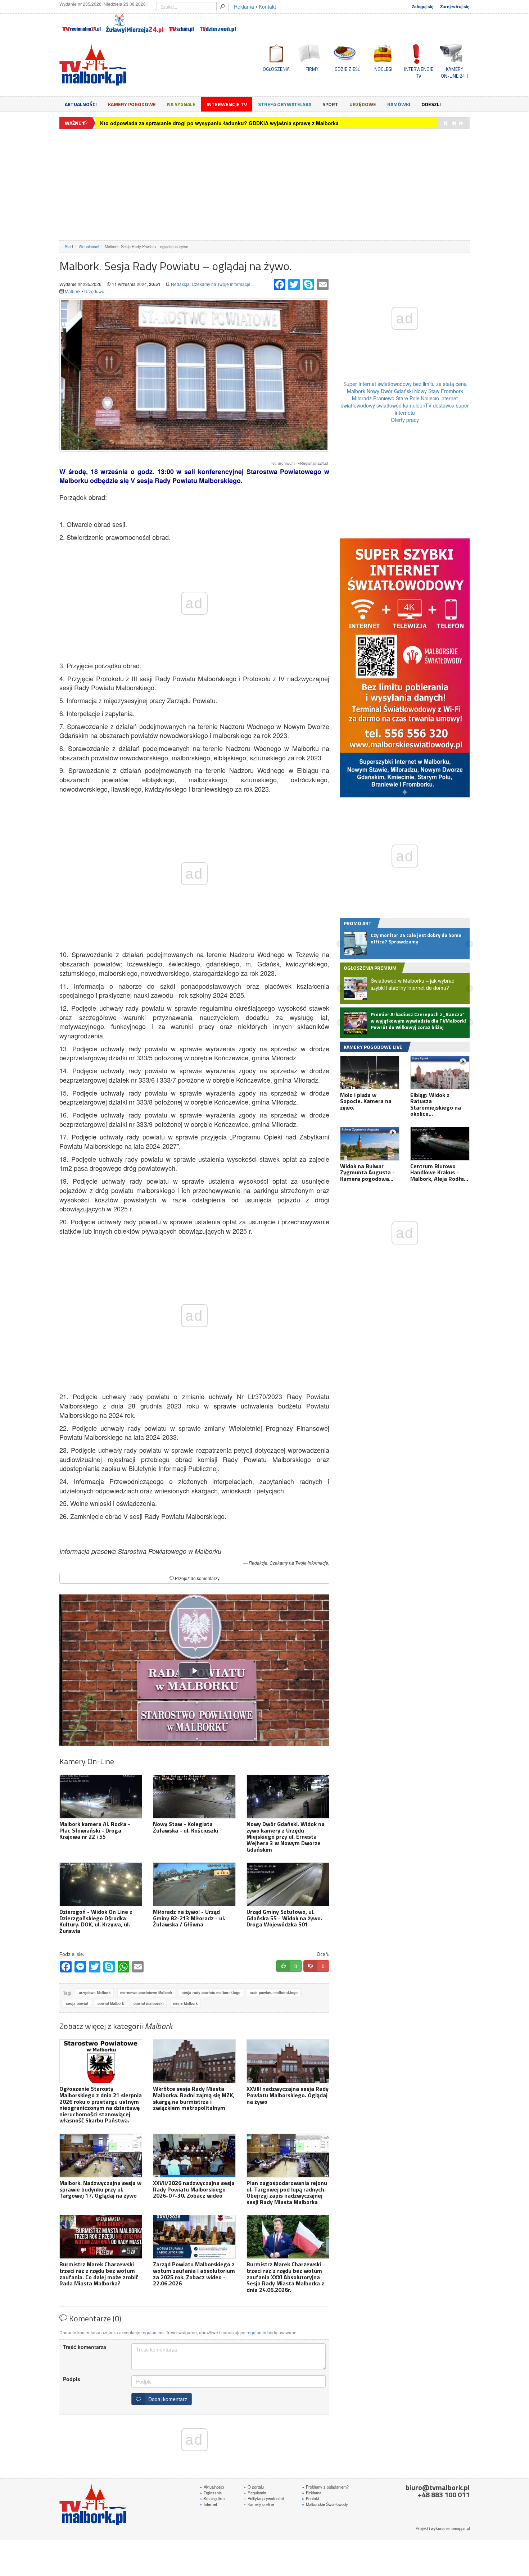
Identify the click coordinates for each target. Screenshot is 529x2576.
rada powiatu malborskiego (274, 1993)
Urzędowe (363, 104)
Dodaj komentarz (166, 2399)
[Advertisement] (264, 185)
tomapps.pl (460, 2528)
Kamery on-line (259, 2504)
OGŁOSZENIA (276, 69)
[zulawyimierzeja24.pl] (134, 24)
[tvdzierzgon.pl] (218, 24)
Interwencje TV (227, 104)
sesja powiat (77, 2003)
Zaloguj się (423, 7)
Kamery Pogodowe (132, 104)
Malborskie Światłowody (325, 2504)
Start (69, 246)
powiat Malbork (111, 2003)
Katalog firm (212, 2498)
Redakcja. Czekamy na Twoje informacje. (211, 284)
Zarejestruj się (455, 7)
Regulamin (255, 2493)
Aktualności (81, 104)
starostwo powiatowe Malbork (146, 1993)
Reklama (244, 6)
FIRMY (312, 69)
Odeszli (431, 104)
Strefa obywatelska (285, 104)
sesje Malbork (186, 2003)
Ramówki (399, 104)
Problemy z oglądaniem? (325, 2487)
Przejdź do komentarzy (197, 1578)
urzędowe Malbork (95, 1993)
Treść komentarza (85, 2347)
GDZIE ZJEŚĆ (347, 69)
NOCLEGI (383, 69)
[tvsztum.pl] (182, 24)
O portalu (254, 2487)
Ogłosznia (211, 2493)
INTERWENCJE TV (419, 72)
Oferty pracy (405, 420)
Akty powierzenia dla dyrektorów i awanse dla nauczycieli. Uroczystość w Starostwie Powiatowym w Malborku (235, 123)
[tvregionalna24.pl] (81, 24)
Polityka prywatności (264, 2498)
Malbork (73, 291)
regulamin (256, 2332)
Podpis (72, 2379)
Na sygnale (181, 104)
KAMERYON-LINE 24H (454, 72)
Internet (208, 2504)
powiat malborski (149, 2003)
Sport (330, 104)
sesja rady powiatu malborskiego (211, 1993)
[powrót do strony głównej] (124, 65)
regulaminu (153, 2332)
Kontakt (267, 6)
